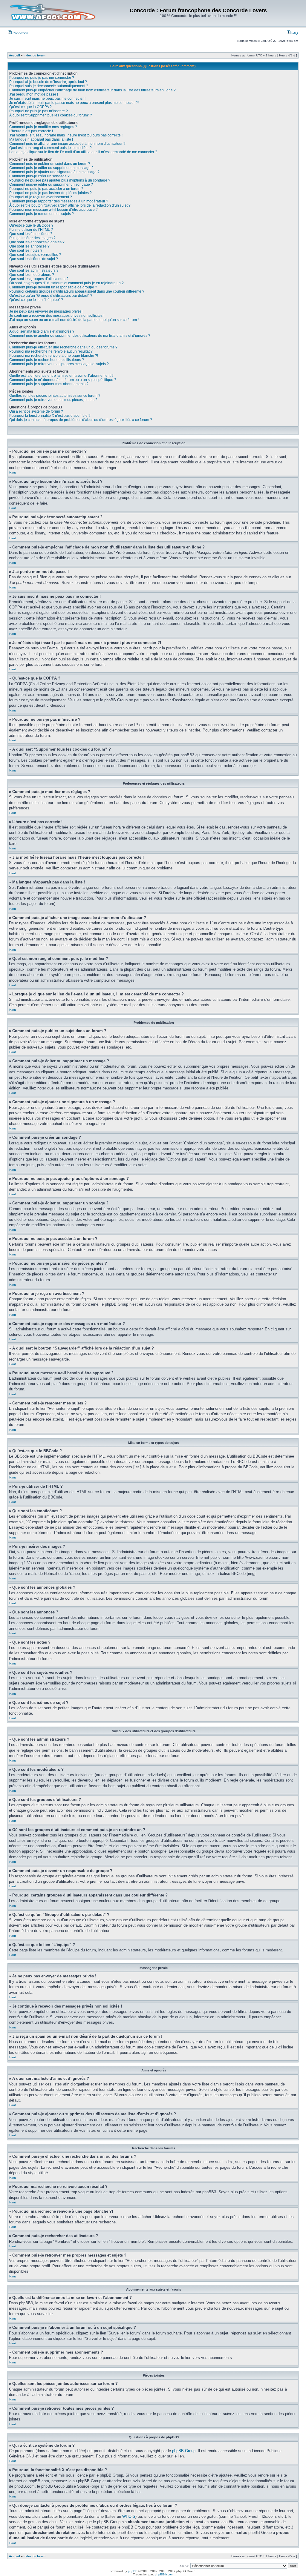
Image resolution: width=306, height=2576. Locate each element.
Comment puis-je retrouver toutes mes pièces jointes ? (53, 400)
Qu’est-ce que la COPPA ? (30, 107)
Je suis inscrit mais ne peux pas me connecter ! (47, 99)
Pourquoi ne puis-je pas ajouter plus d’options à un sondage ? (60, 180)
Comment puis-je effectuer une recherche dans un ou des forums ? (63, 347)
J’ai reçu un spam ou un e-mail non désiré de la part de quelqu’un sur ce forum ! (74, 320)
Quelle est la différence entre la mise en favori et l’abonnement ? (61, 376)
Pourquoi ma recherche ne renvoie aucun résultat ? (51, 351)
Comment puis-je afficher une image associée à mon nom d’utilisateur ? (67, 144)
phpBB (133, 2571)
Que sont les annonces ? (29, 246)
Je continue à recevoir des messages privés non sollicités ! (57, 316)
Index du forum (35, 55)
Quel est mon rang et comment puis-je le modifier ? (51, 148)
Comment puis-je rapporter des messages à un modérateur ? (59, 201)
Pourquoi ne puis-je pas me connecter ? (42, 78)
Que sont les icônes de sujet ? (34, 259)
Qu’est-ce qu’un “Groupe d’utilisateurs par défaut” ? (51, 296)
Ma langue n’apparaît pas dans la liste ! (41, 139)
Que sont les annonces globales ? (37, 242)
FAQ (294, 33)
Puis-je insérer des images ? (32, 238)
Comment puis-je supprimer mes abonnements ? (49, 384)
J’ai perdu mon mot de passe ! (34, 94)
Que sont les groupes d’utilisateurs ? (39, 279)
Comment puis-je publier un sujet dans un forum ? (50, 164)
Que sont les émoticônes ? (31, 234)
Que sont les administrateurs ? (34, 270)
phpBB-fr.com (164, 2574)
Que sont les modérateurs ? (32, 275)
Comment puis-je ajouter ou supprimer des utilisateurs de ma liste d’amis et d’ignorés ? (80, 336)
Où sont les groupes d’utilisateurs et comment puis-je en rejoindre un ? (66, 283)
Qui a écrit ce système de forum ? (36, 411)
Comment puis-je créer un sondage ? (39, 176)
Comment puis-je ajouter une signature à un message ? (54, 172)
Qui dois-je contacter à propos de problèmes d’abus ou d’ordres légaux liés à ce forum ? (81, 420)
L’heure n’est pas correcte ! (31, 131)
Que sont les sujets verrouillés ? (35, 255)
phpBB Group (184, 2451)
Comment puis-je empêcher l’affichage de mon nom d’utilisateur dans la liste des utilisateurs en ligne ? (92, 90)
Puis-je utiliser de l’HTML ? (31, 230)
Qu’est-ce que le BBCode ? (31, 225)
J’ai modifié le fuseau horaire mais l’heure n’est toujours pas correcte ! (66, 135)
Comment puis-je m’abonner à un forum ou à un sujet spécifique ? (63, 380)
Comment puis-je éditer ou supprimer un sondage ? (51, 185)
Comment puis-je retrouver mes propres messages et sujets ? (59, 364)
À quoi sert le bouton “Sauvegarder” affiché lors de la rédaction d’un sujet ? (70, 205)
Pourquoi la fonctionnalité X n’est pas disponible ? (50, 416)
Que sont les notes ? (26, 250)
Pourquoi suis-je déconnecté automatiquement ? (49, 86)
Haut (13, 472)
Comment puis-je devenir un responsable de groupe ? (53, 287)
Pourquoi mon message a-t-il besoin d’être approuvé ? (53, 210)
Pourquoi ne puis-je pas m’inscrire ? (39, 111)
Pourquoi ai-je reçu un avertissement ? (41, 197)
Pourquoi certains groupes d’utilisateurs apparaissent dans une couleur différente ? (77, 291)
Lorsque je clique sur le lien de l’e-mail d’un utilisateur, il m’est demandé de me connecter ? (83, 152)
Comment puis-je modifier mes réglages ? (43, 127)
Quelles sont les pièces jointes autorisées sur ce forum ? (55, 396)
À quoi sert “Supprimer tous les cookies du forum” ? (51, 115)
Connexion (20, 33)
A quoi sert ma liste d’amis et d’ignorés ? (42, 331)
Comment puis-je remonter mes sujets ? (42, 214)
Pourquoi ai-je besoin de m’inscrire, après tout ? (48, 82)
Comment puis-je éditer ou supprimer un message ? (51, 168)
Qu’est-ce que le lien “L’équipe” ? (36, 300)
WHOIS (129, 2516)
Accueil (14, 55)
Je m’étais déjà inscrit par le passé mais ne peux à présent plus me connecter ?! (74, 103)
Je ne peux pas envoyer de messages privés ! (46, 311)
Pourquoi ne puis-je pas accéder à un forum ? (46, 189)
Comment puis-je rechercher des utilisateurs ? (47, 360)
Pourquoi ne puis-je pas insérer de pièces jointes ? (51, 193)
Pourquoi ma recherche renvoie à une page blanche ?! (54, 356)
